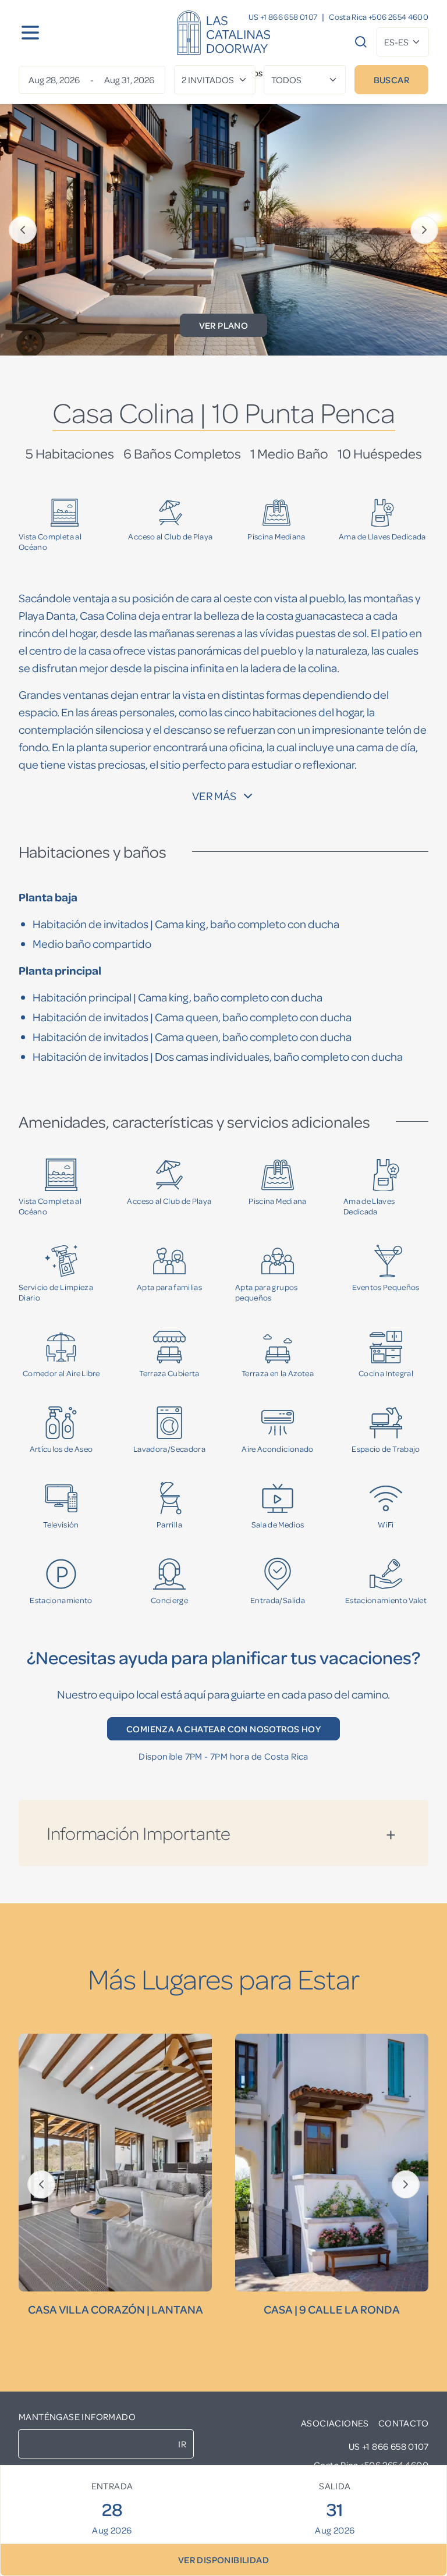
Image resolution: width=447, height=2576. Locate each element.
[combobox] (403, 42)
